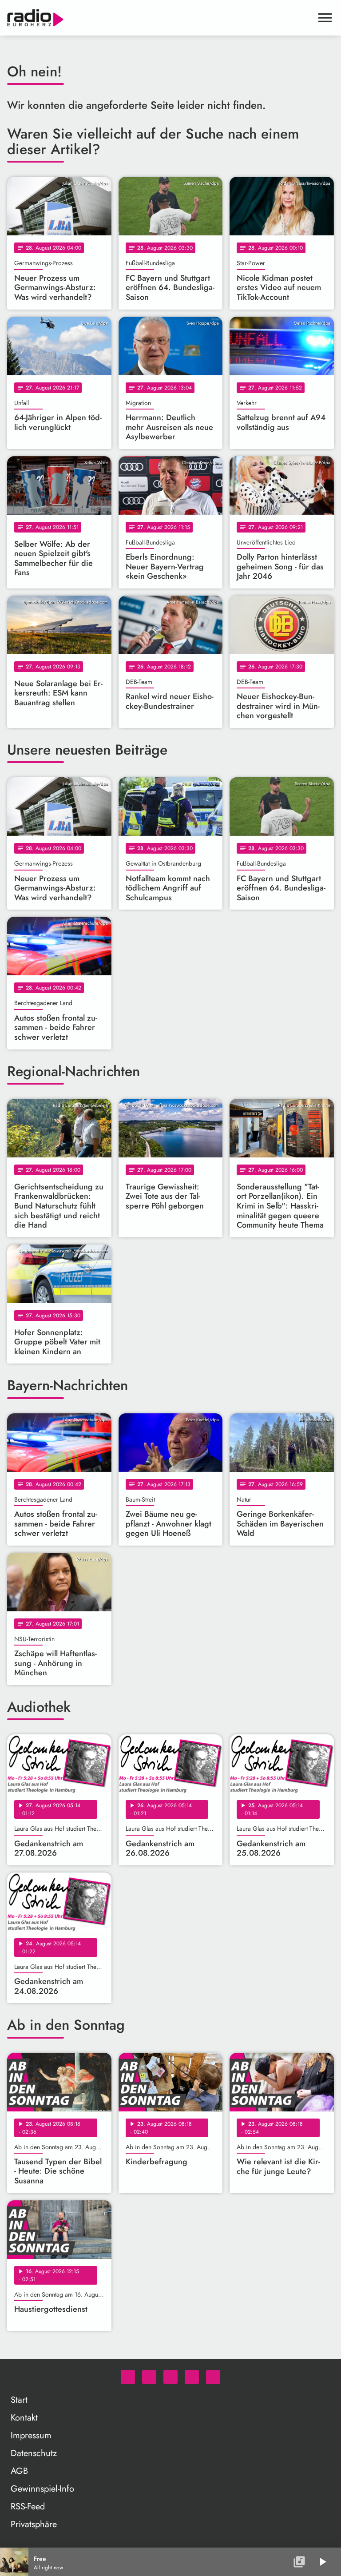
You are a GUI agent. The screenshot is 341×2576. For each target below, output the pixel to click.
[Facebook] (149, 2377)
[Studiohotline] (213, 2377)
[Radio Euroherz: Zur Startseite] (160, 18)
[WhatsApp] (128, 2377)
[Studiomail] (192, 2377)
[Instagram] (170, 2377)
